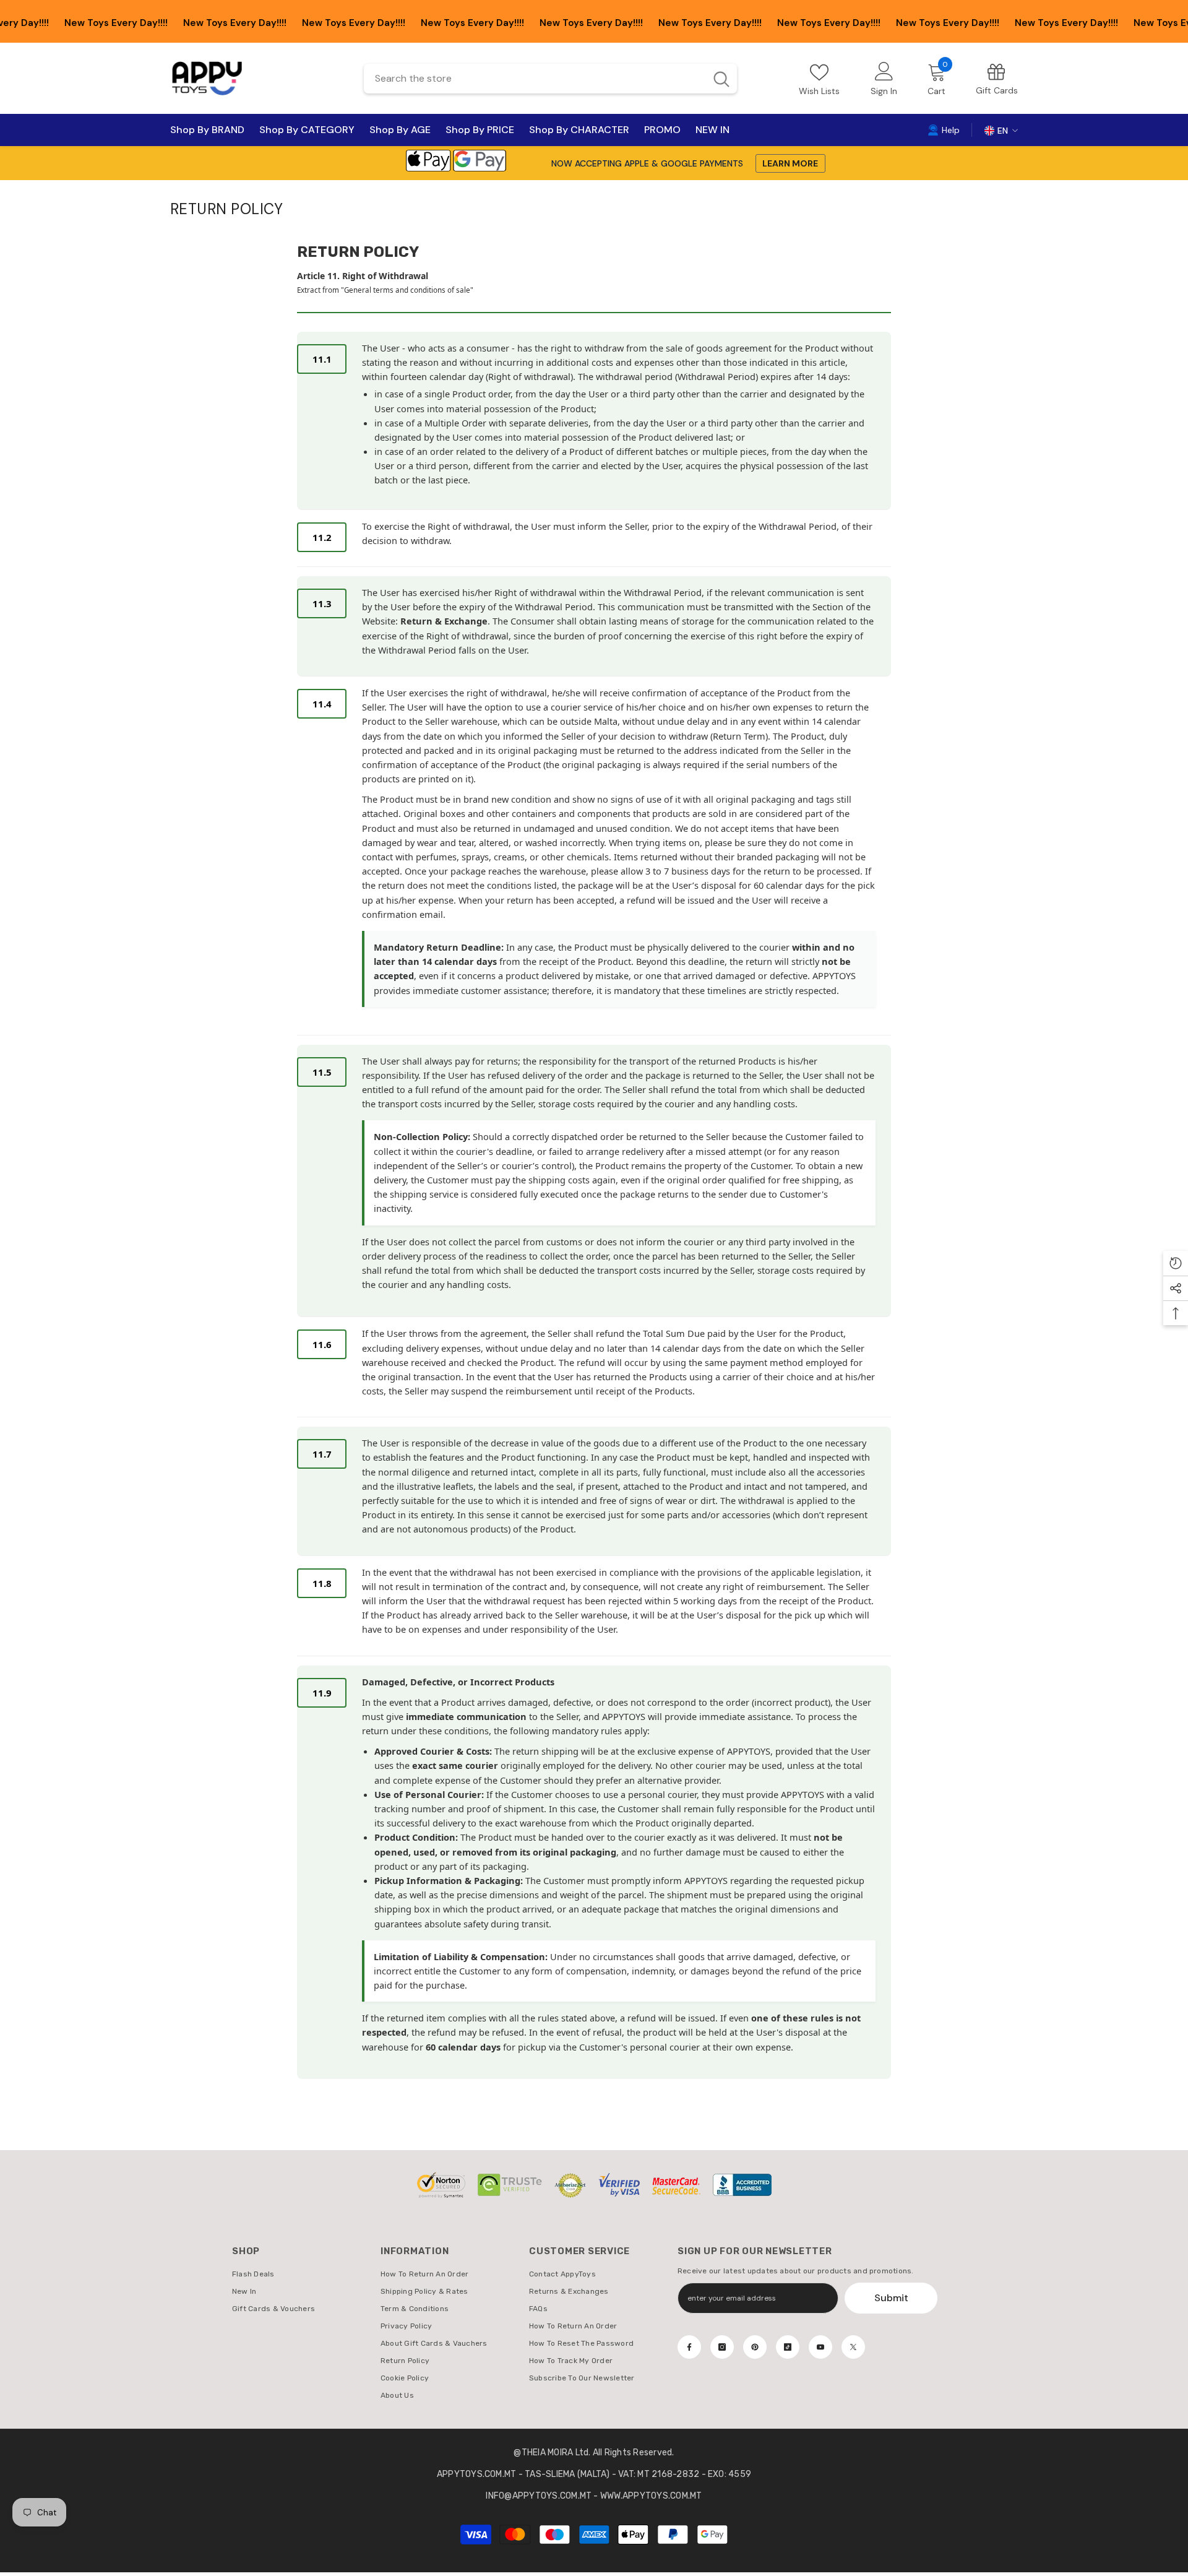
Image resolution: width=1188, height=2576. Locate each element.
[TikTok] (788, 2347)
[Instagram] (722, 2347)
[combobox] (534, 79)
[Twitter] (853, 2347)
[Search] (550, 79)
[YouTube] (820, 2347)
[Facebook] (689, 2347)
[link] (997, 78)
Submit (891, 2298)
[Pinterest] (755, 2347)
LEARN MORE (790, 163)
